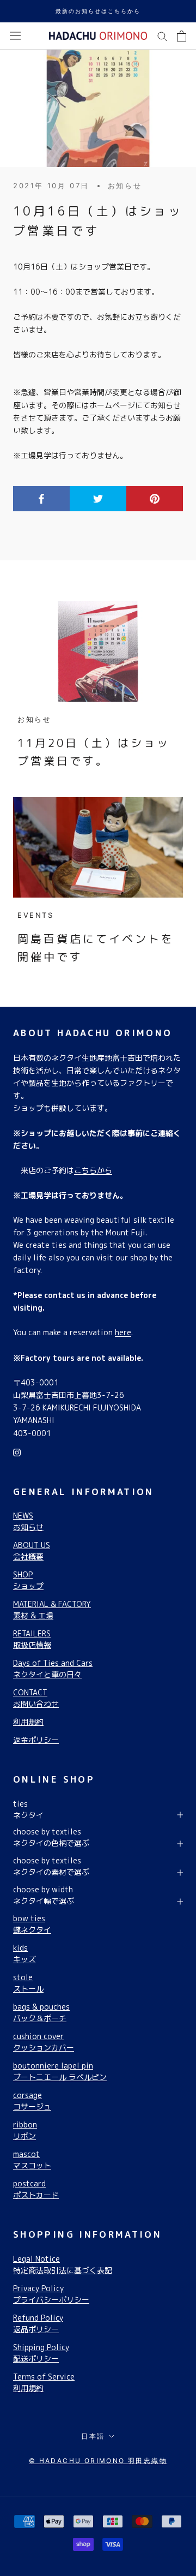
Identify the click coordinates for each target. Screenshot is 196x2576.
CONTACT (36, 1698)
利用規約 (28, 1722)
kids (24, 1953)
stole (28, 1983)
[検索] (162, 36)
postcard (36, 2189)
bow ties (32, 1924)
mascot (32, 2160)
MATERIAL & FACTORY (52, 1610)
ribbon (25, 2130)
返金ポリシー (36, 1740)
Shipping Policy (41, 2353)
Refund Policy (38, 2323)
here (123, 1332)
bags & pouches (41, 2012)
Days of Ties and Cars (53, 1669)
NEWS (28, 1521)
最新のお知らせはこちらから (98, 11)
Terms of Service (44, 2382)
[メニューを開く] (15, 36)
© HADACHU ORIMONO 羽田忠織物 (98, 2461)
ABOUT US (32, 1551)
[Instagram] (17, 1452)
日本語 (93, 2436)
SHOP (28, 1580)
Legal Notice (63, 2264)
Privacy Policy (51, 2294)
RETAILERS (32, 1639)
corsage (32, 2101)
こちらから (93, 1170)
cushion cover (44, 2042)
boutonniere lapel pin (60, 2071)
